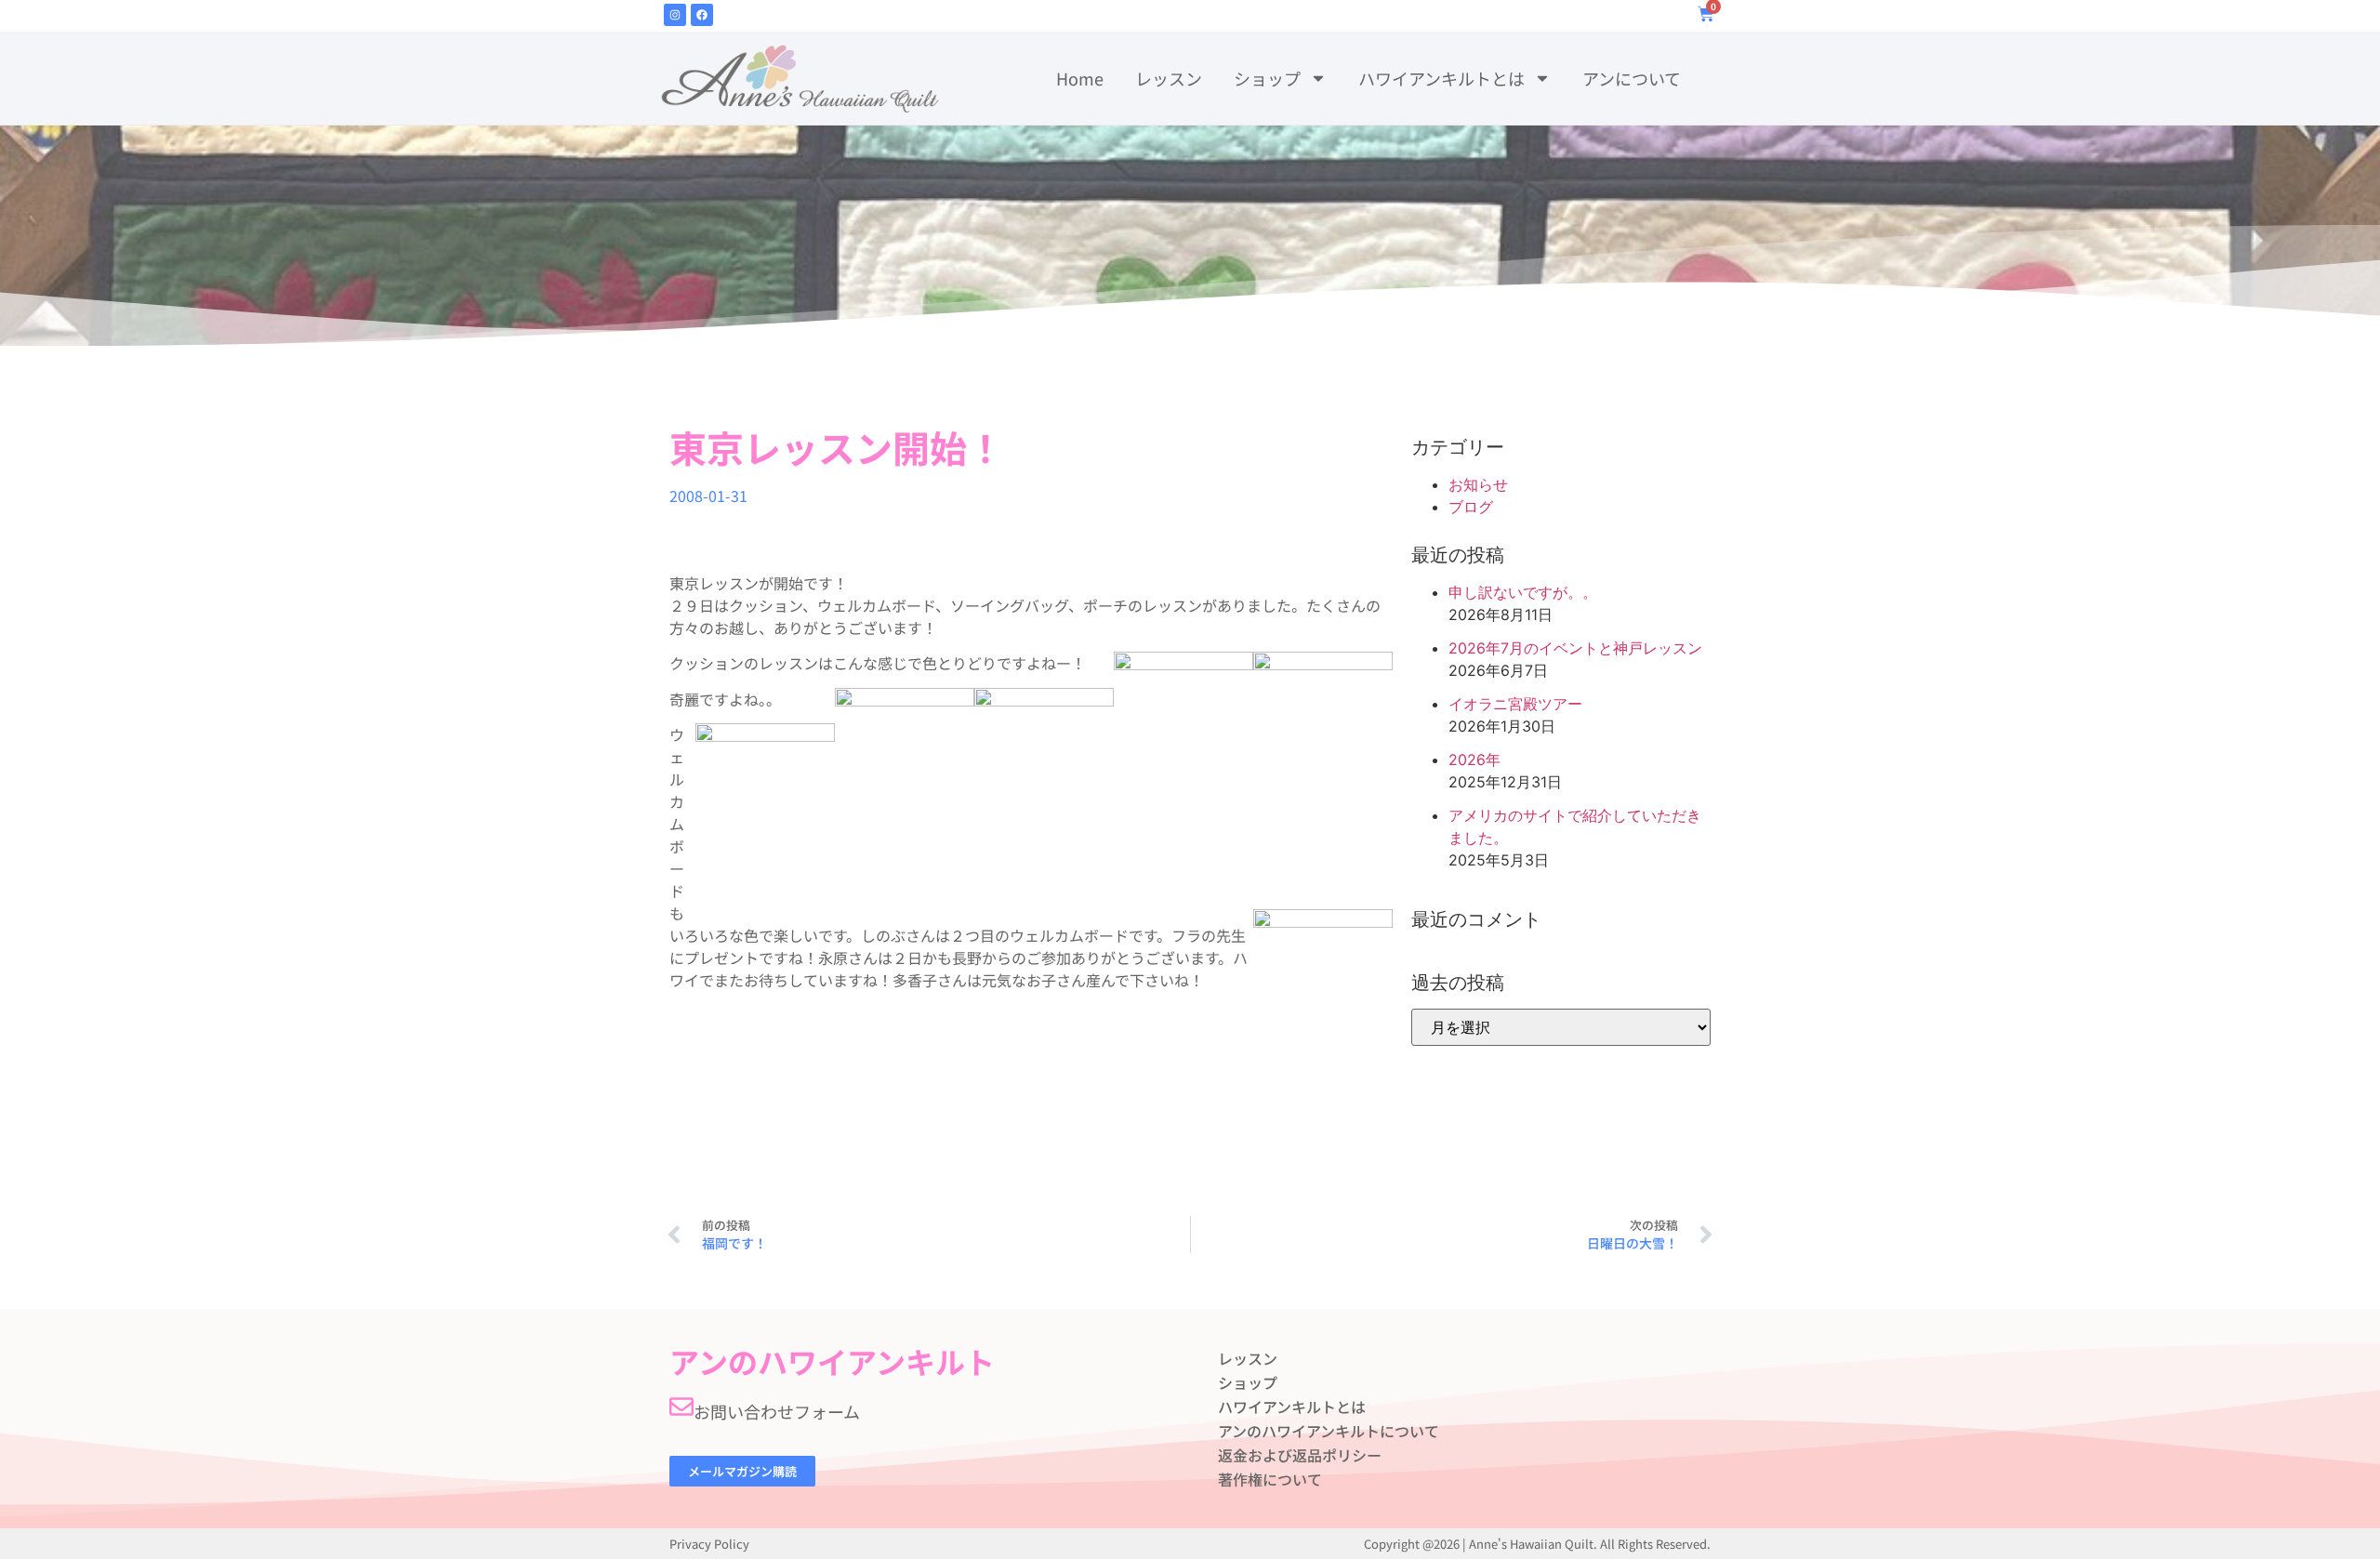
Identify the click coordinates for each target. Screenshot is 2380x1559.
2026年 (1474, 760)
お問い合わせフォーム (777, 1411)
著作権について (1270, 1479)
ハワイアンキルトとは (1441, 78)
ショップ (1267, 78)
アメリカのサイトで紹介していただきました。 (1575, 826)
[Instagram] (675, 15)
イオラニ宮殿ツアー (1515, 704)
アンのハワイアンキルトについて (1329, 1431)
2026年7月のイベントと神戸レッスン (1575, 648)
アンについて (1632, 78)
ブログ (1471, 507)
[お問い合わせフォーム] (681, 1407)
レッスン (1169, 78)
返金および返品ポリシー (1300, 1455)
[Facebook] (702, 15)
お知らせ (1478, 484)
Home (1080, 78)
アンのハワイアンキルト (832, 1361)
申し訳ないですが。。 (1523, 592)
